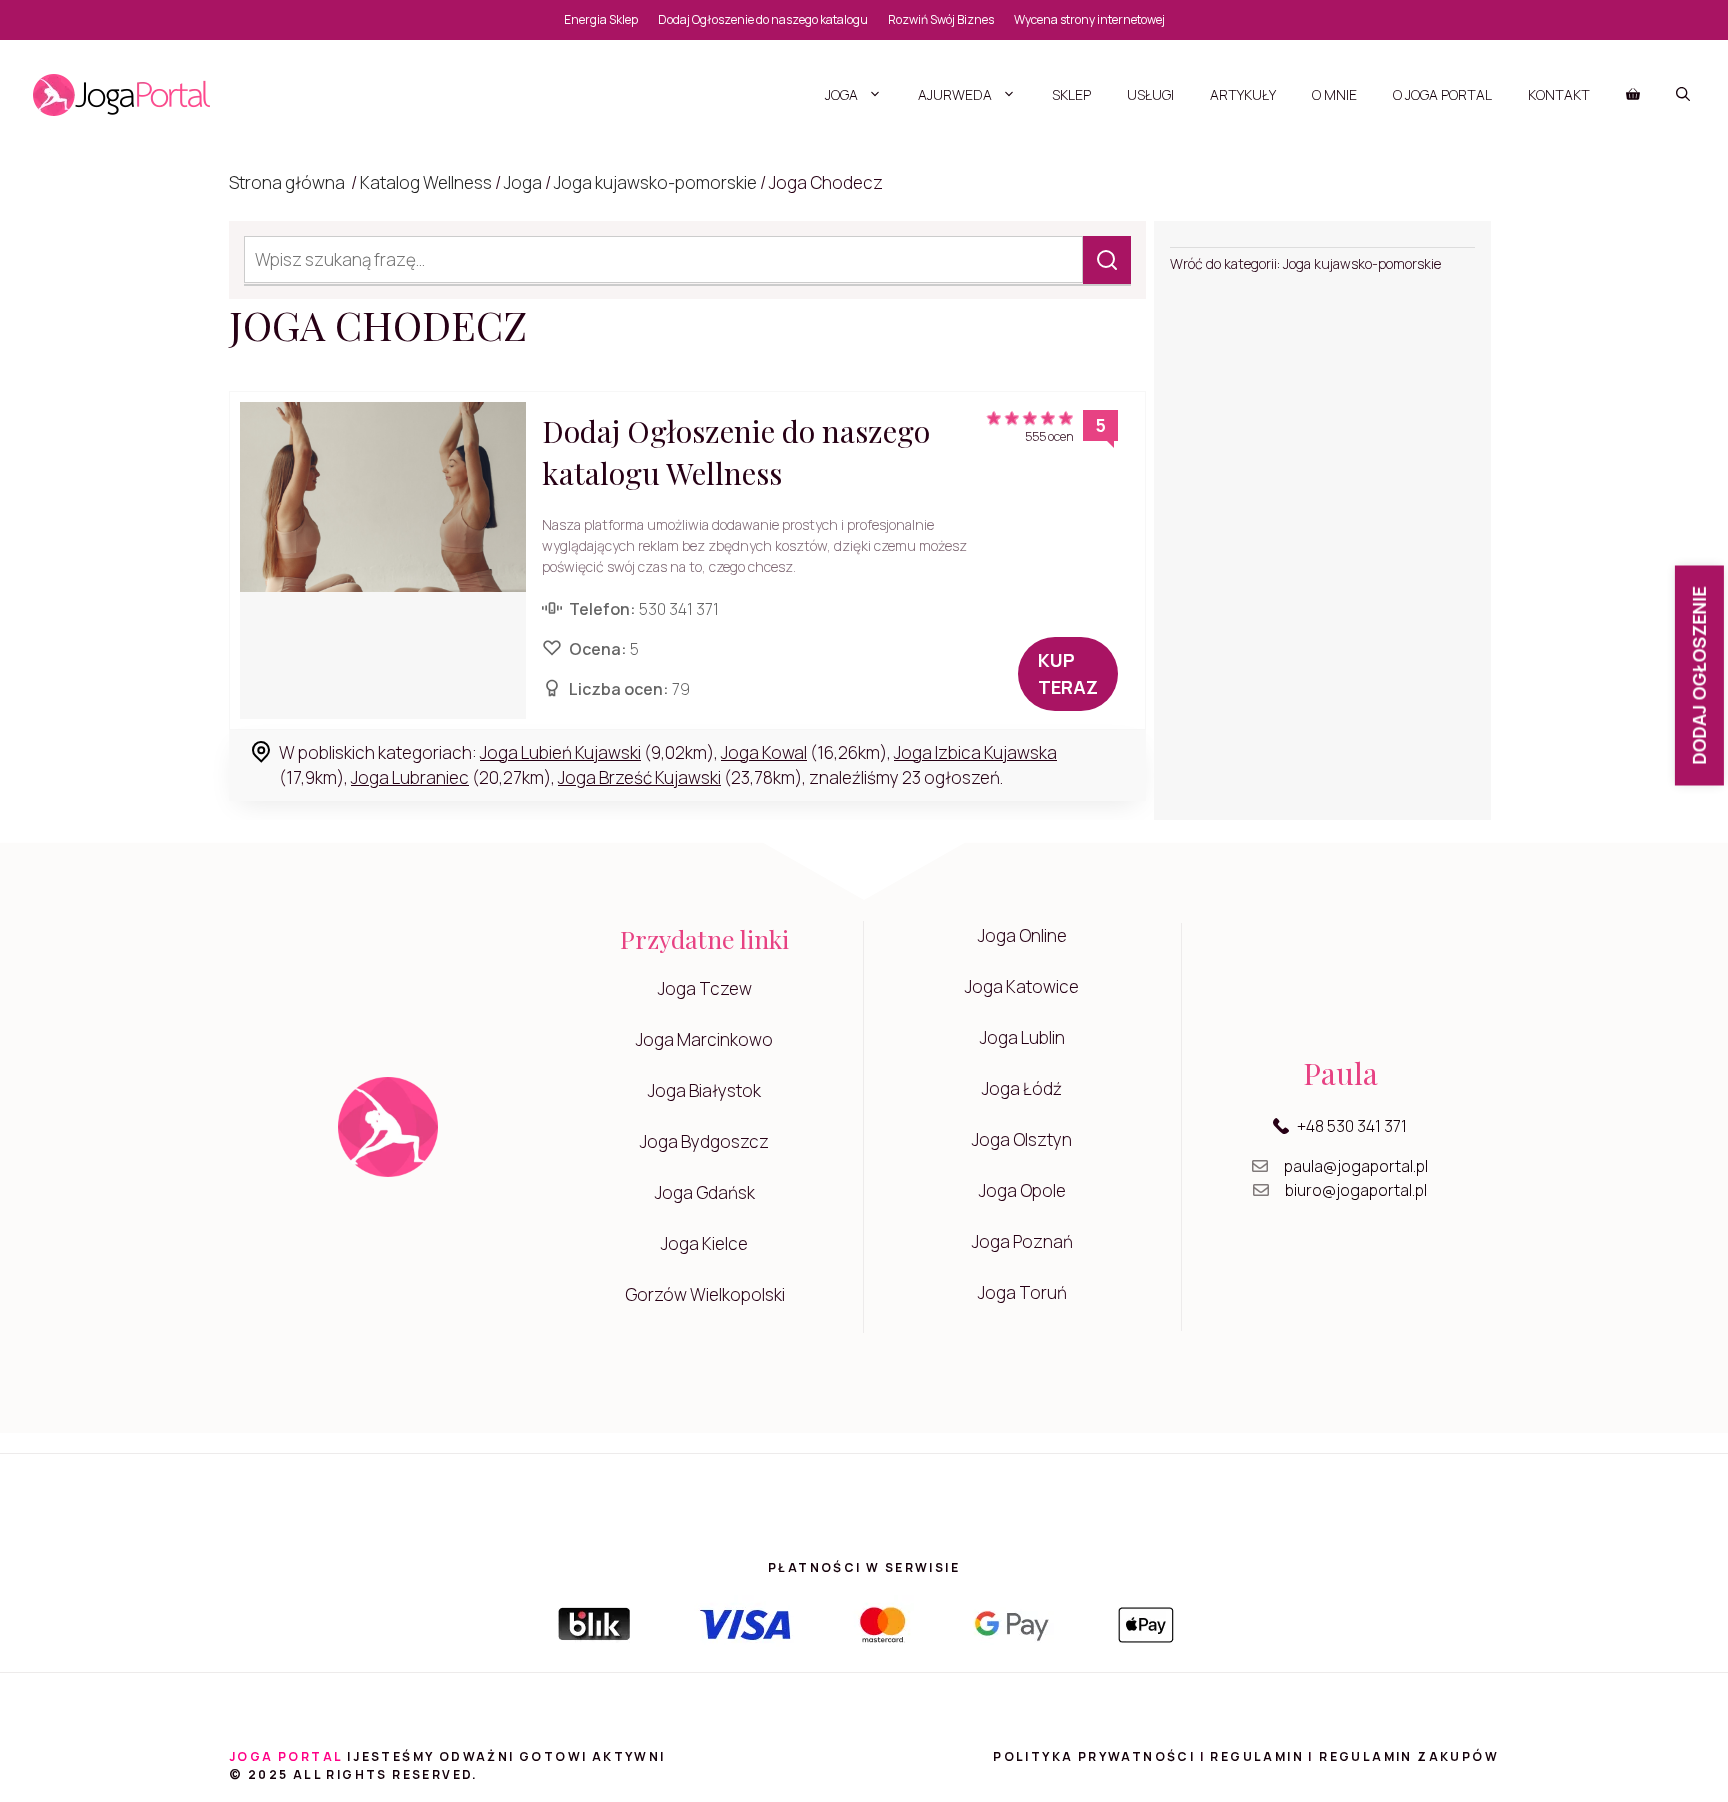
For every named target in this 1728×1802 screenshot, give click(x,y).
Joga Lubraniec (410, 777)
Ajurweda (955, 94)
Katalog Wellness (426, 182)
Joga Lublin (1022, 1037)
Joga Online (1022, 935)
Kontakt (1559, 94)
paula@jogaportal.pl (1356, 1166)
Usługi (1150, 94)
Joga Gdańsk (705, 1192)
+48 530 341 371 (1352, 1126)
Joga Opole (1022, 1190)
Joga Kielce (704, 1243)
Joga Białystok (704, 1090)
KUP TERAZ (1068, 673)
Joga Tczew (705, 988)
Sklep (1071, 94)
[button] (1683, 95)
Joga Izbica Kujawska (975, 752)
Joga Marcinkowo (704, 1039)
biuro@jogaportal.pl (1356, 1190)
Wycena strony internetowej (1089, 19)
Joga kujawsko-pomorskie (655, 182)
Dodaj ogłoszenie (1699, 675)
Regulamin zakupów (1409, 1756)
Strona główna (287, 182)
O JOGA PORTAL (1442, 94)
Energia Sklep (601, 19)
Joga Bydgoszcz (704, 1141)
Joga (841, 94)
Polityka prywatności (1094, 1756)
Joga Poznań (1022, 1241)
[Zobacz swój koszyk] (1633, 95)
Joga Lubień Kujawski (560, 752)
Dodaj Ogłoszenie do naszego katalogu (763, 19)
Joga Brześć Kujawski (639, 777)
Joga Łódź (1022, 1088)
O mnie (1334, 94)
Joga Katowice (1022, 986)
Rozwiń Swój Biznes (941, 19)
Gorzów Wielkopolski (705, 1294)
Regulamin (1257, 1756)
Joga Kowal (764, 752)
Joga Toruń (1022, 1292)
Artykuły (1243, 94)
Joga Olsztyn (1022, 1139)
